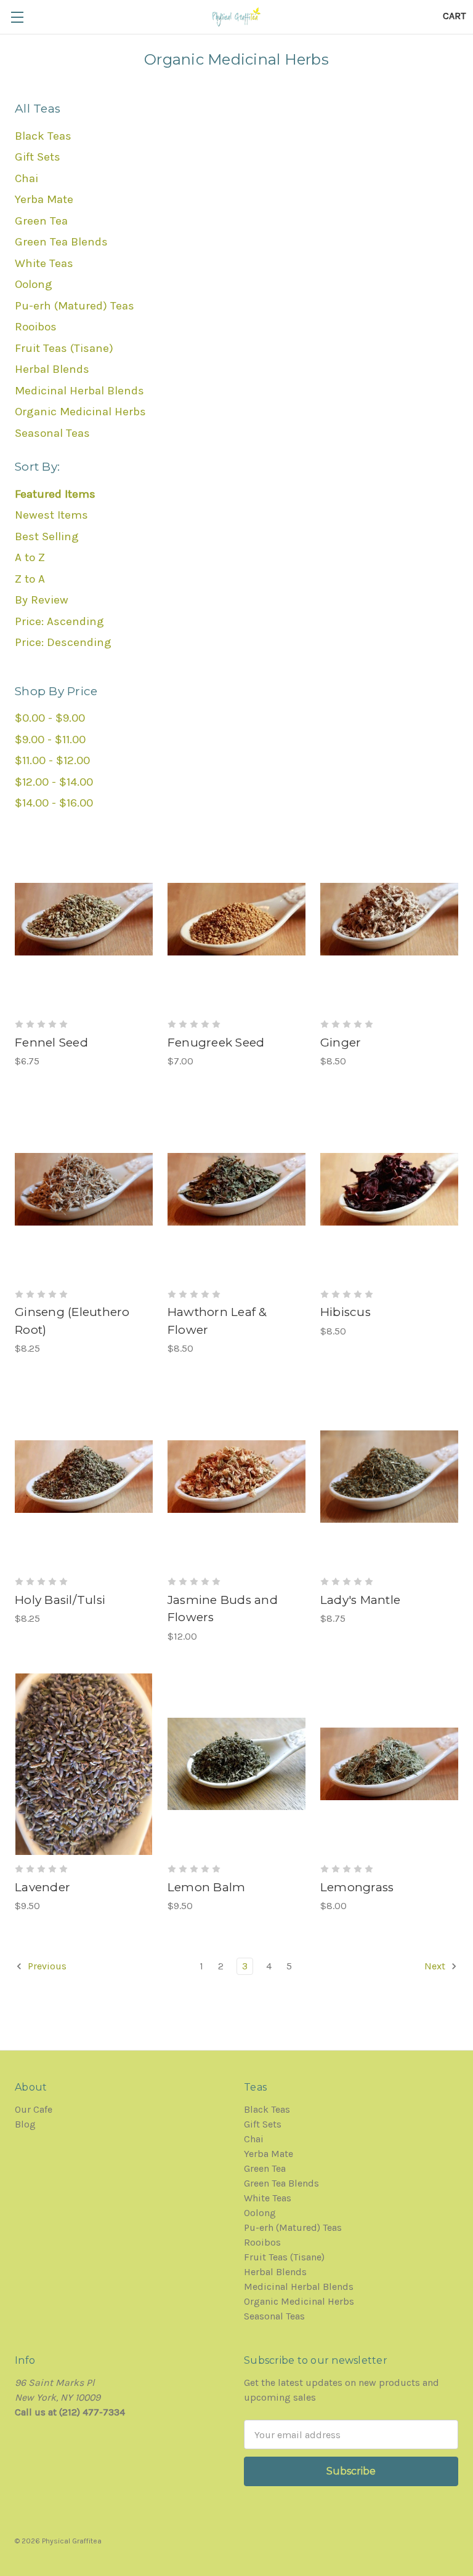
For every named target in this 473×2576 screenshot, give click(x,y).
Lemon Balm (207, 1887)
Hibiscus (346, 1312)
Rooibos (36, 327)
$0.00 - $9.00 (50, 718)
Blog (25, 2124)
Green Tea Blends (61, 242)
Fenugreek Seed (216, 1043)
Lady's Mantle (360, 1600)
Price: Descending (63, 642)
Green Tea (41, 221)
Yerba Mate (44, 199)
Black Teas (43, 136)
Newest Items (51, 515)
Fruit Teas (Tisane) (64, 348)
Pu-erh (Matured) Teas (75, 306)
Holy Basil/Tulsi (60, 1600)
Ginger (341, 1043)
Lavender (42, 1887)
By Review (42, 600)
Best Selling (47, 536)
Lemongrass (357, 1887)
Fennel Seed (51, 1043)
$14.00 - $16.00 (54, 803)
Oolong (34, 284)
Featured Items (55, 494)
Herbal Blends (52, 369)
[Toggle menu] (17, 17)
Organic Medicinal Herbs (80, 412)
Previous (46, 1966)
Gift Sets (38, 157)
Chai (26, 178)
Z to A (30, 579)
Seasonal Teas (52, 433)
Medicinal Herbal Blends (79, 391)
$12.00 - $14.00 (54, 782)
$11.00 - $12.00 (52, 760)
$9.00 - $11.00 (50, 740)
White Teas (44, 263)
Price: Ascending (59, 621)
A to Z (30, 557)
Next (436, 1966)
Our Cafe (34, 2109)
